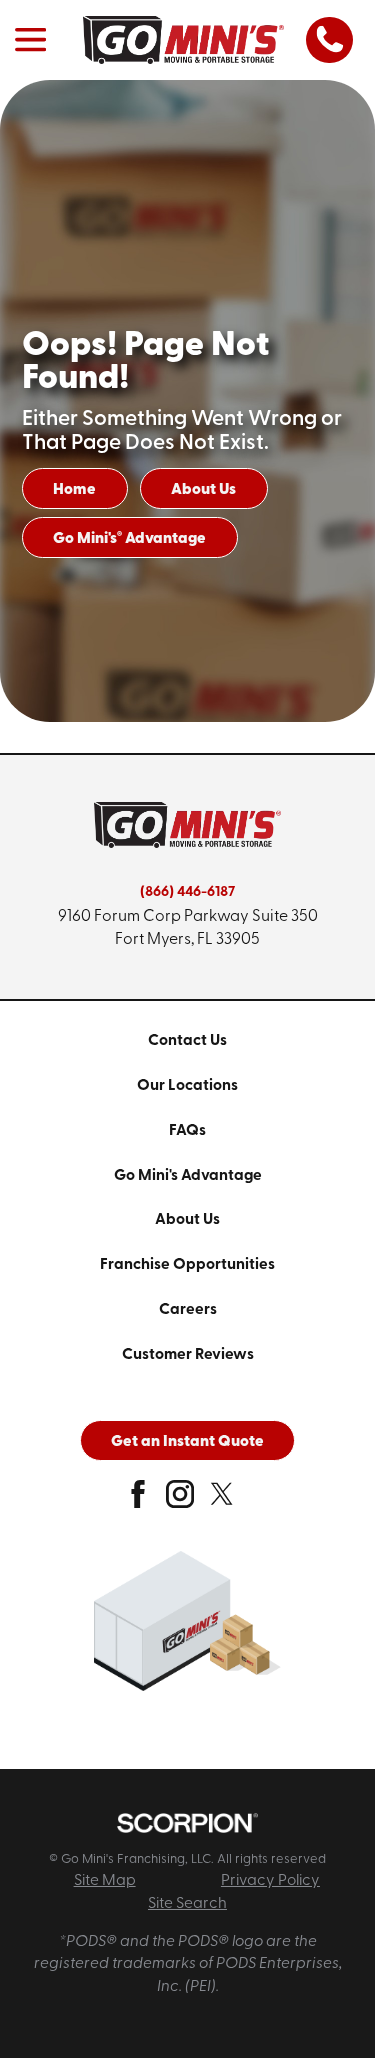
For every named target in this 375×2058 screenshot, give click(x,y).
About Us (203, 490)
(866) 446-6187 (187, 892)
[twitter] (222, 1502)
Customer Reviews (188, 1355)
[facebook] (138, 1502)
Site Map (105, 1881)
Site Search (187, 1904)
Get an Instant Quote (187, 1442)
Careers (188, 1310)
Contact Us (187, 1041)
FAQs (187, 1131)
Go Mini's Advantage (129, 538)
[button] (30, 40)
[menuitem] (187, 1042)
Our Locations (187, 1086)
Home (74, 490)
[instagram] (180, 1502)
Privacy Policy (270, 1881)
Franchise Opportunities (187, 1265)
